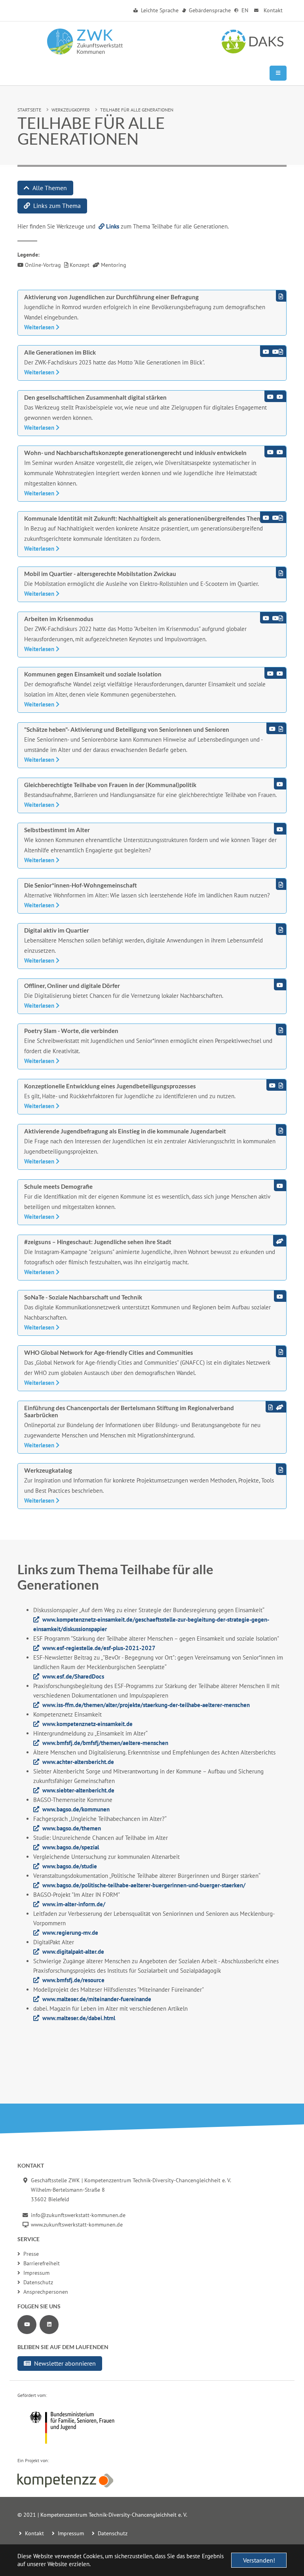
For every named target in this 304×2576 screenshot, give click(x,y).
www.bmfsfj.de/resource (73, 1980)
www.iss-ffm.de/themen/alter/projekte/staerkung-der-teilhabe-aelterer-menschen (146, 1705)
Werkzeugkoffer (71, 110)
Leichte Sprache (159, 10)
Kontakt (272, 10)
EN (244, 10)
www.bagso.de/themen (72, 1828)
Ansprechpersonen (46, 2292)
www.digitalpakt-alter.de (73, 1952)
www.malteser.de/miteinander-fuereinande (97, 1999)
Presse (31, 2254)
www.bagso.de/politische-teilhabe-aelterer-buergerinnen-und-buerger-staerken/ (144, 1885)
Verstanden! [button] (259, 2560)
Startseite (29, 110)
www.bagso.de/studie (70, 1866)
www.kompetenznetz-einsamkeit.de (87, 1724)
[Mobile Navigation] (278, 73)
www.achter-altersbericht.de (78, 1762)
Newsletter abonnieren (65, 2363)
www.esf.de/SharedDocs (73, 1676)
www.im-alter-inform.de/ (74, 1904)
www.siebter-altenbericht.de (78, 1790)
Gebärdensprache (209, 10)
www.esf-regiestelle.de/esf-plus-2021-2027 (99, 1648)
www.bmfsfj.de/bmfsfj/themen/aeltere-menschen (105, 1743)
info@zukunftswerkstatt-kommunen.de (78, 2215)
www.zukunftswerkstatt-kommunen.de (77, 2225)
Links (113, 226)
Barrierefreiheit (42, 2263)
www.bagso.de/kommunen (76, 1809)
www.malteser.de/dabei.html (79, 2018)
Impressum (36, 2273)
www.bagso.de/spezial (71, 1847)
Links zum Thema (57, 206)
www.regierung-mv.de (70, 1933)
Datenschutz (38, 2282)
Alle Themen (50, 188)
